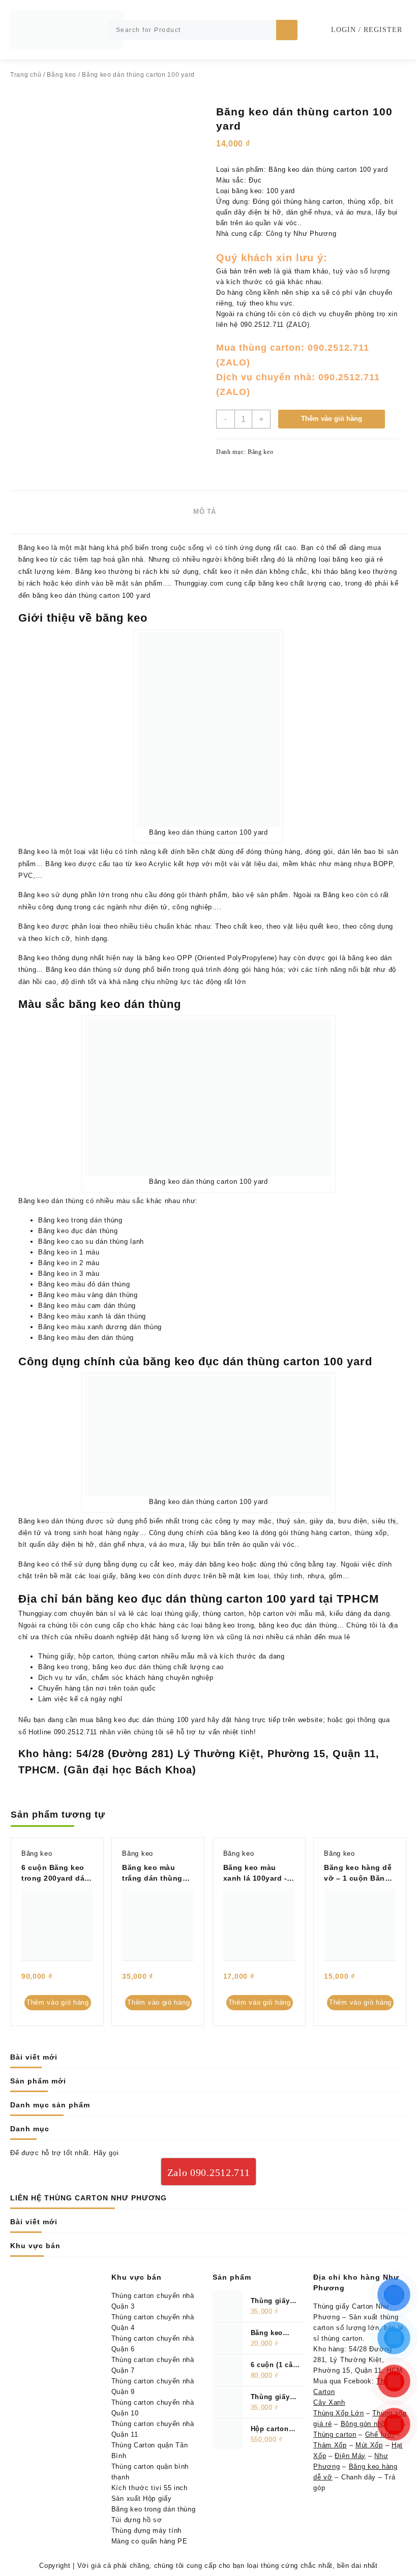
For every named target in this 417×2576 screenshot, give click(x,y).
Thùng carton (335, 2434)
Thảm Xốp (330, 2445)
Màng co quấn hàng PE (150, 2541)
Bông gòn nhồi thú (370, 2424)
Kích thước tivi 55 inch (150, 2488)
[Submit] (287, 30)
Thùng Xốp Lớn (338, 2413)
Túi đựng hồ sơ (137, 2520)
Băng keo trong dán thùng (154, 2509)
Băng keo (62, 75)
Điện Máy (350, 2456)
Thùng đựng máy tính (146, 2531)
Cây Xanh (329, 2402)
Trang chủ (26, 75)
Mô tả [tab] (205, 512)
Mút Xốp (369, 2445)
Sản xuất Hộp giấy (142, 2498)
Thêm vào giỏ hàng (332, 419)
